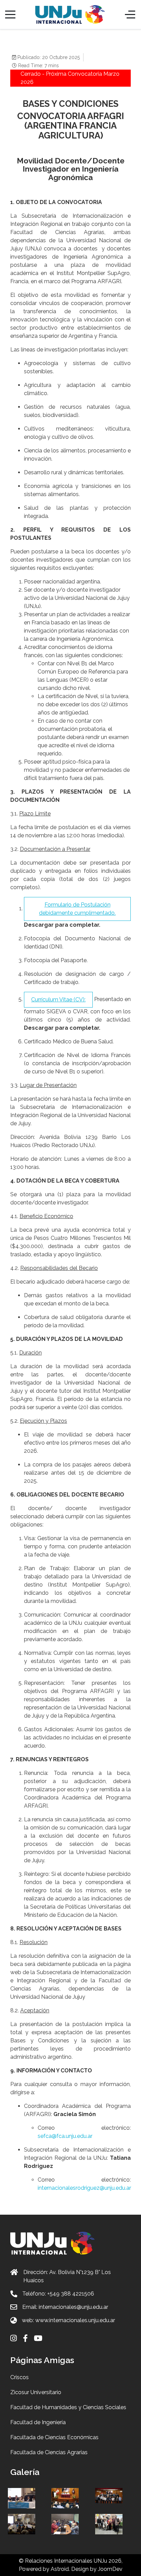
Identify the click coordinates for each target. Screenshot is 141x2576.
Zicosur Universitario (36, 2392)
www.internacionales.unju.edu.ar (75, 2320)
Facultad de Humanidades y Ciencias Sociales (68, 2407)
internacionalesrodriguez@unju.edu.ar (84, 2188)
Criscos (20, 2377)
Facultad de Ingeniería (38, 2422)
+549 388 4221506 (71, 2294)
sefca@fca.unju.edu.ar (65, 2136)
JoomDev (110, 2569)
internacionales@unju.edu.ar (73, 2307)
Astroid (60, 2569)
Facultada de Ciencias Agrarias (49, 2452)
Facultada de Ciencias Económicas (54, 2437)
